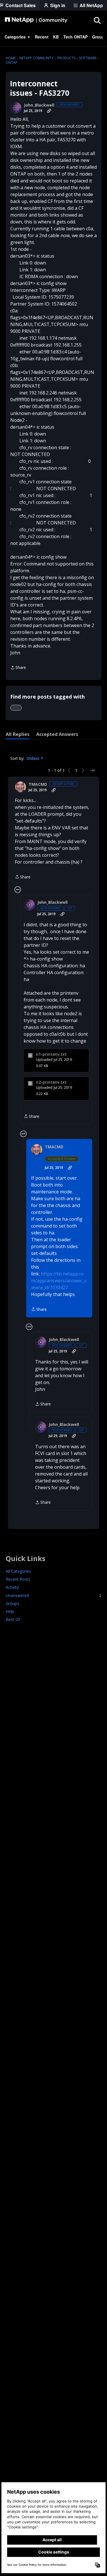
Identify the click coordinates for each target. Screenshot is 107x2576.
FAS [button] (16, 708)
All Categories (18, 1571)
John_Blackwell (39, 105)
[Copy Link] (49, 111)
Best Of (13, 1619)
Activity (12, 1587)
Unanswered (53, 1595)
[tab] (18, 734)
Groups (12, 1603)
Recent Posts (18, 1579)
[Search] (97, 20)
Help (10, 1611)
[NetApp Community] (36, 20)
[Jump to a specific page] (92, 770)
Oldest (34, 758)
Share (18, 668)
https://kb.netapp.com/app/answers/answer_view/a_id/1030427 (59, 1281)
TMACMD (38, 784)
